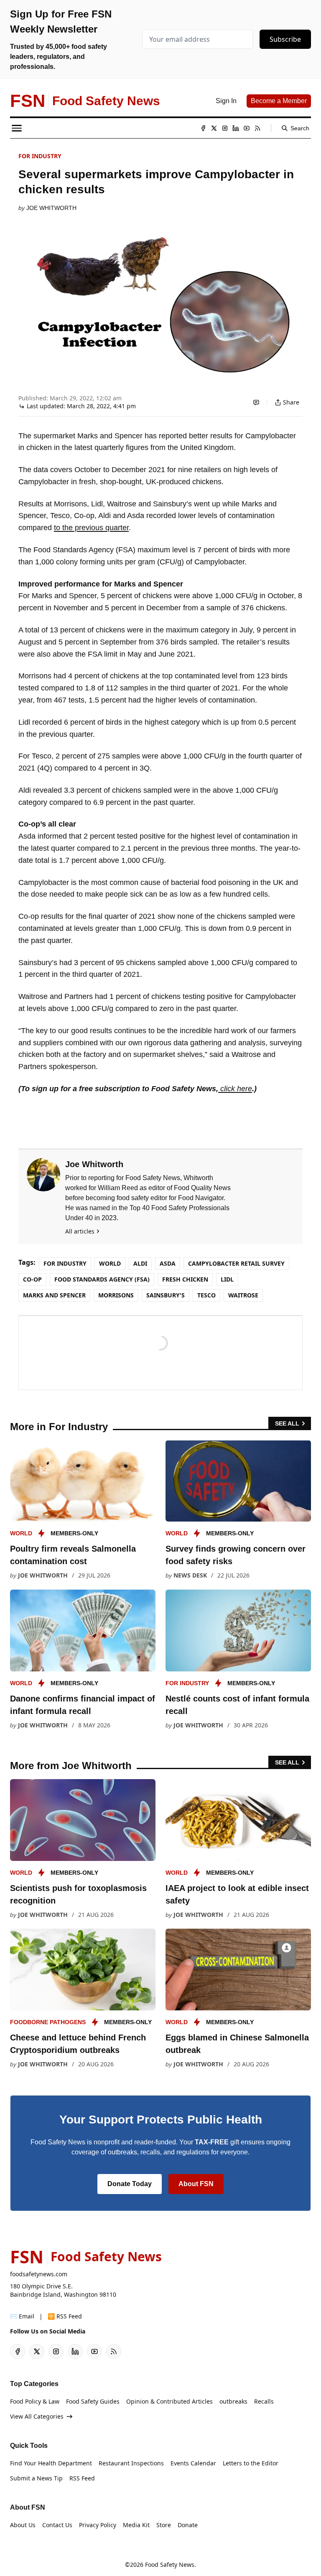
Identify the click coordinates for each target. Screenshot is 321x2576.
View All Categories (37, 2416)
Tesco (206, 1295)
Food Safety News (170, 2565)
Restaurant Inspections (131, 2463)
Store (164, 2525)
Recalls (264, 2401)
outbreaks (233, 2401)
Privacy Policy (98, 2525)
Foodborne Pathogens (48, 2022)
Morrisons (116, 1295)
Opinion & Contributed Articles (169, 2401)
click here (235, 1089)
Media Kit (136, 2525)
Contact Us (57, 2525)
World (110, 1263)
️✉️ (22, 2316)
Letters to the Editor (251, 2463)
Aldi (140, 1263)
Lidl (227, 1279)
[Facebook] (203, 128)
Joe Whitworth (51, 208)
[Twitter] (214, 128)
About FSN (196, 2184)
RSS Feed (82, 2478)
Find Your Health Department (51, 2463)
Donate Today (130, 2184)
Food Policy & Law (35, 2401)
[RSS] (257, 128)
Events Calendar (193, 2463)
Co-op (32, 1279)
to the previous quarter (91, 528)
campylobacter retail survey (236, 1263)
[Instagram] (225, 128)
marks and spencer (54, 1295)
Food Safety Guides (93, 2401)
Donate (188, 2525)
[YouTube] (247, 128)
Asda (168, 1263)
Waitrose (243, 1295)
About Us (23, 2525)
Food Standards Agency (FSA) (102, 1279)
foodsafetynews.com (39, 2274)
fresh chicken (185, 1279)
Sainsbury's (166, 1295)
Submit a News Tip (36, 2478)
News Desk (190, 1575)
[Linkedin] (236, 128)
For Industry (40, 156)
